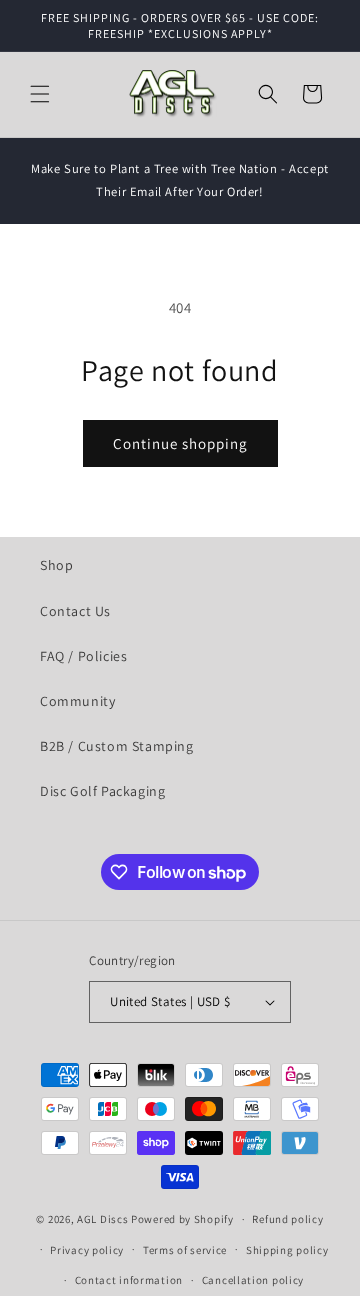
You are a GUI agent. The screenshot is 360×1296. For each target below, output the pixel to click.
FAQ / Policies (83, 656)
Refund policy (287, 1219)
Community (77, 701)
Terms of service (185, 1250)
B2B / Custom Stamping (117, 746)
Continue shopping (180, 443)
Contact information (129, 1280)
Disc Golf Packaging (102, 791)
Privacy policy (87, 1250)
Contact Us (75, 611)
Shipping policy (287, 1250)
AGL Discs (102, 1219)
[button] (40, 94)
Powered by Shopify (182, 1219)
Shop (56, 565)
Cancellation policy (253, 1280)
